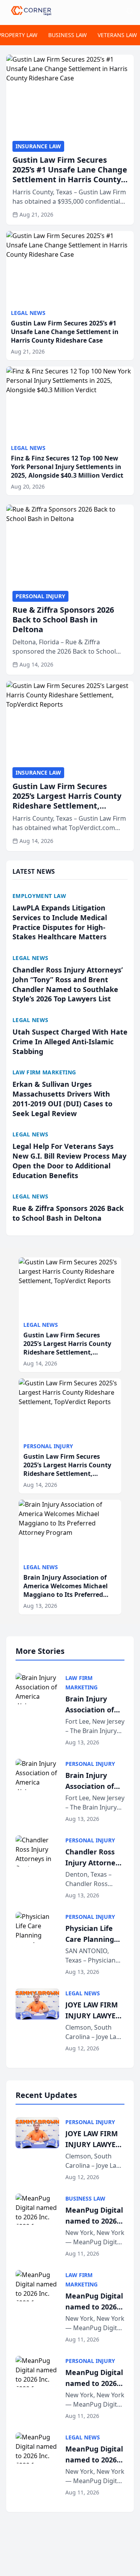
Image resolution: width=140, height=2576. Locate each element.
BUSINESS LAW (67, 35)
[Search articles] (130, 11)
